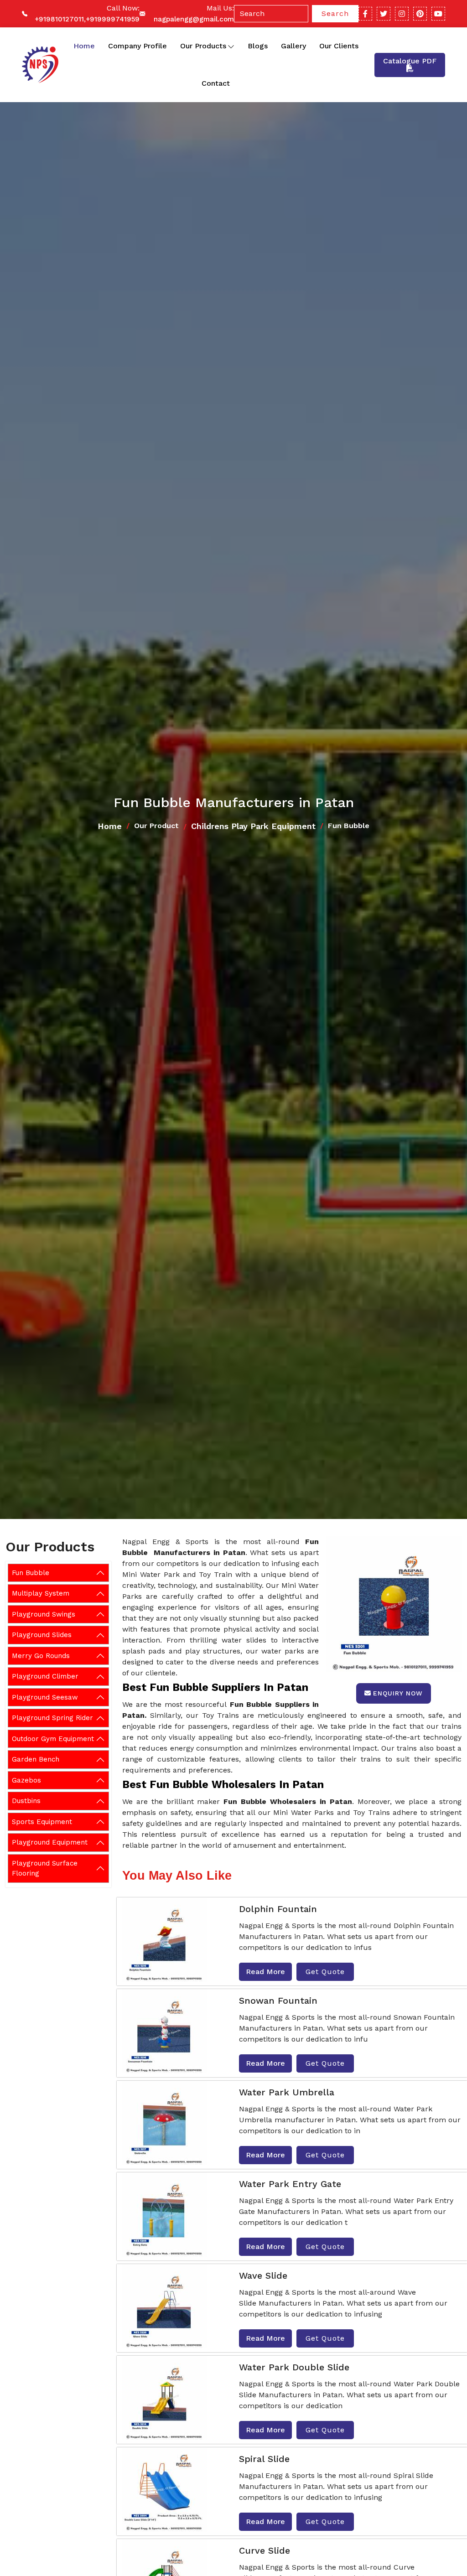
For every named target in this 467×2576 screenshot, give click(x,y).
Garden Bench (36, 1759)
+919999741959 (113, 19)
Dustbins (26, 1801)
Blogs (258, 46)
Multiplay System (41, 1593)
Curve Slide (265, 2550)
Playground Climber (45, 1676)
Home (84, 46)
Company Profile (138, 46)
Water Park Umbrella (287, 2092)
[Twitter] (384, 14)
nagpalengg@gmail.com (194, 19)
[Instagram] (402, 14)
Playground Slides (42, 1635)
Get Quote (325, 1972)
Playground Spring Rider (52, 1718)
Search (335, 13)
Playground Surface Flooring (45, 1869)
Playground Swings (44, 1614)
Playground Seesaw (45, 1697)
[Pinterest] (420, 14)
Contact (216, 83)
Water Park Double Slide (294, 2367)
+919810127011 (59, 19)
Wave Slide (263, 2275)
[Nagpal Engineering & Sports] (39, 65)
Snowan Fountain (278, 2001)
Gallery (293, 46)
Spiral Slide (264, 2459)
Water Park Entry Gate (290, 2184)
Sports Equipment (42, 1822)
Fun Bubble (31, 1573)
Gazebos (26, 1780)
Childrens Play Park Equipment (253, 826)
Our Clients (339, 46)
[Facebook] (365, 14)
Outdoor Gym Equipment (53, 1739)
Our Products (203, 46)
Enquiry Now (398, 1693)
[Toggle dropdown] (231, 46)
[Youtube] (438, 14)
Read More (265, 1972)
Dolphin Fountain (278, 1909)
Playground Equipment (50, 1842)
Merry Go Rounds (41, 1656)
